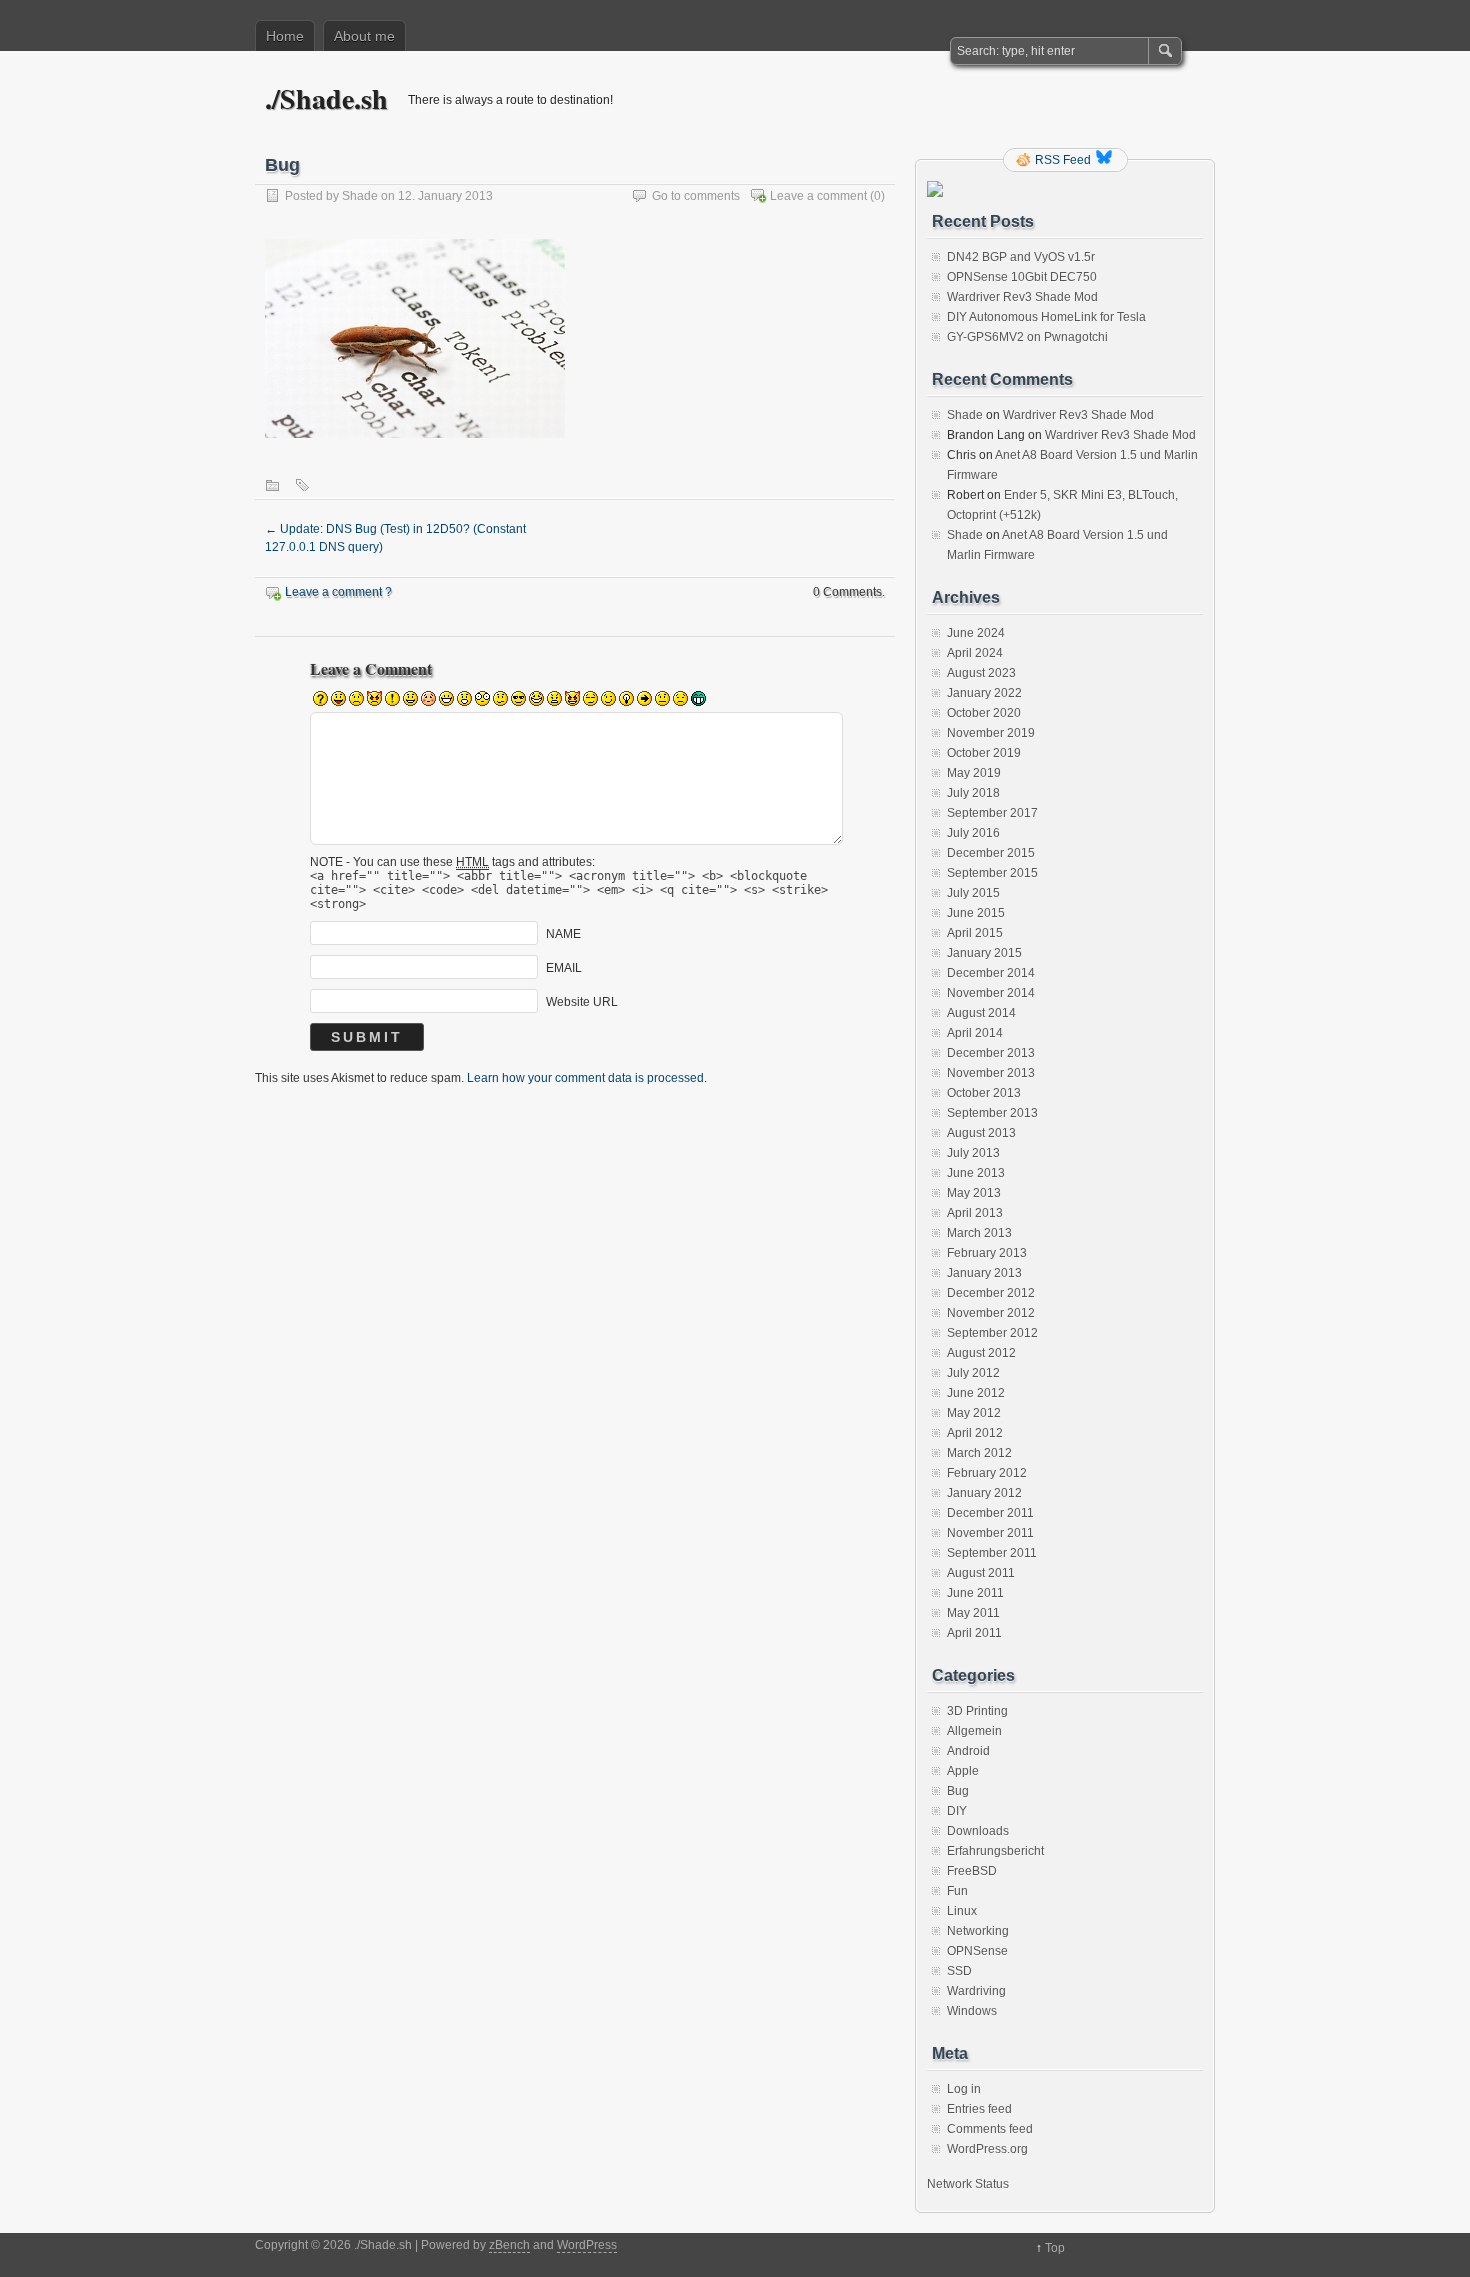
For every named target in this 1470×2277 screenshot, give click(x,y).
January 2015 (984, 953)
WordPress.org (987, 2149)
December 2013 (991, 1053)
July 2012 (973, 1373)
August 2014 (981, 1013)
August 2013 (981, 1133)
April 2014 (975, 1033)
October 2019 (984, 753)
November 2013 (991, 1073)
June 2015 (976, 913)
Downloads (978, 1831)
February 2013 (987, 1253)
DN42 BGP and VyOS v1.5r (1021, 257)
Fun (957, 1891)
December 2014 (991, 973)
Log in (964, 2089)
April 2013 (975, 1213)
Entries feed (979, 2109)
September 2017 (992, 813)
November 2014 (991, 993)
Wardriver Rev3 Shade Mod (1022, 297)
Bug (958, 1791)
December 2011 (990, 1513)
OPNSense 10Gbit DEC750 (1022, 277)
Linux (962, 1911)
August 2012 (981, 1353)
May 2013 (974, 1193)
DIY (957, 1811)
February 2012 (987, 1473)
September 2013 (992, 1113)
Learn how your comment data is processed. (587, 1078)
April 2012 (975, 1433)
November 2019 (991, 733)
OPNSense (977, 1951)
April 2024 (975, 653)
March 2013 (979, 1233)
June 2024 (976, 633)
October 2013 (984, 1093)
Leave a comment (818, 196)
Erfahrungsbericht (995, 1851)
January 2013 (984, 1273)
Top (1055, 2248)
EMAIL (564, 968)
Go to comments (696, 196)
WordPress (587, 2245)
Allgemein (974, 1731)
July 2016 (973, 833)
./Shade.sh (326, 98)
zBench (509, 2245)
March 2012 (979, 1453)
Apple (963, 1771)
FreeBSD (972, 1871)
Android (968, 1751)
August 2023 (981, 673)
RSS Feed (1063, 160)
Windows (972, 2011)
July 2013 (973, 1153)
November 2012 (991, 1313)
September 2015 (992, 873)
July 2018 (973, 793)
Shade (360, 196)
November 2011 (990, 1533)
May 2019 (974, 773)
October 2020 (984, 713)
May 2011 (973, 1613)
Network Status (968, 2184)
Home (285, 36)
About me (364, 36)
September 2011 (992, 1553)
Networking (978, 1931)
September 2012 (992, 1333)
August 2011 (981, 1573)
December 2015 (991, 853)
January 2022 (984, 693)
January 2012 (984, 1493)
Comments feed (990, 2129)
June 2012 (976, 1393)
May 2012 (974, 1413)
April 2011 (974, 1633)
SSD (959, 1971)
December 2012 (991, 1293)
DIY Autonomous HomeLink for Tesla (1046, 317)
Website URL (582, 1002)
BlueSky (1106, 160)
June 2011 (975, 1593)
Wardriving (976, 1991)
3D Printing (977, 1711)
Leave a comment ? (338, 592)
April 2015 (975, 933)
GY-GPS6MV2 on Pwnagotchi (1027, 337)
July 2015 (973, 893)
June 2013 (976, 1173)
